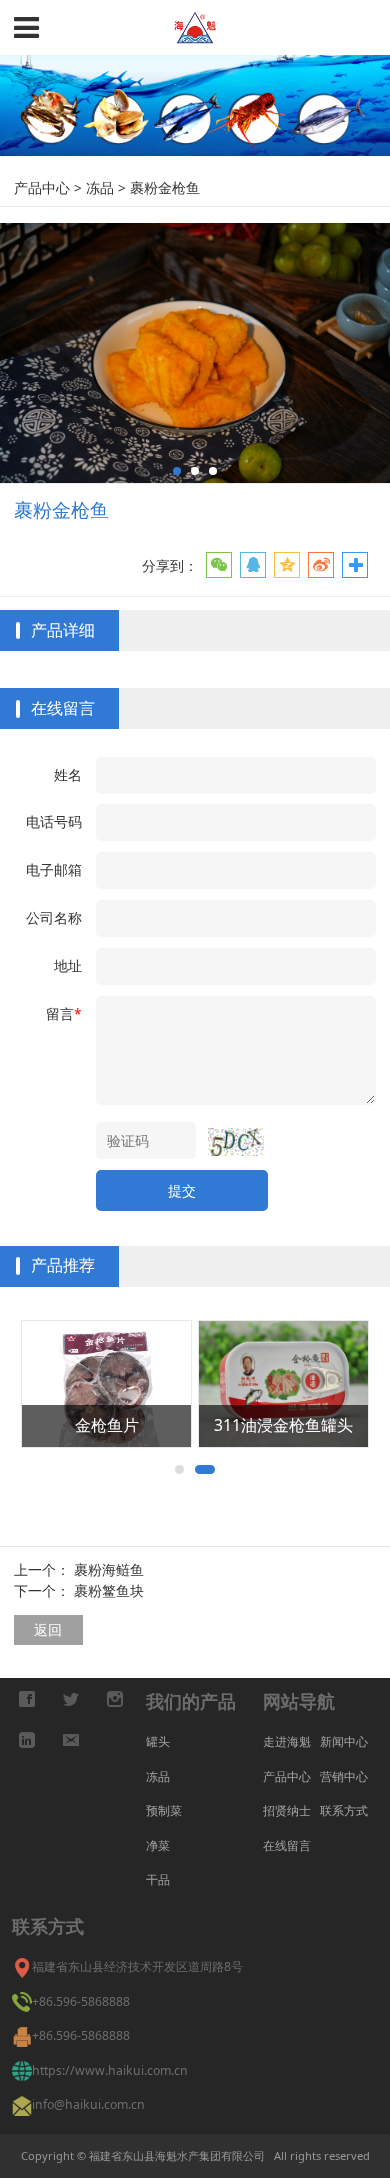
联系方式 (344, 1810)
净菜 (158, 1845)
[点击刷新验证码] (236, 1141)
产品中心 (44, 187)
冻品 (100, 187)
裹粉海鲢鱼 (109, 1569)
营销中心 (344, 1776)
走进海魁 (287, 1741)
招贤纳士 (287, 1810)
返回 (48, 1629)
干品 (158, 1879)
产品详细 (63, 630)
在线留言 (63, 708)
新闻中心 (344, 1741)
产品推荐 (63, 1265)
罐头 (158, 1741)
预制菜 (164, 1810)
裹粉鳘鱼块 (109, 1590)
